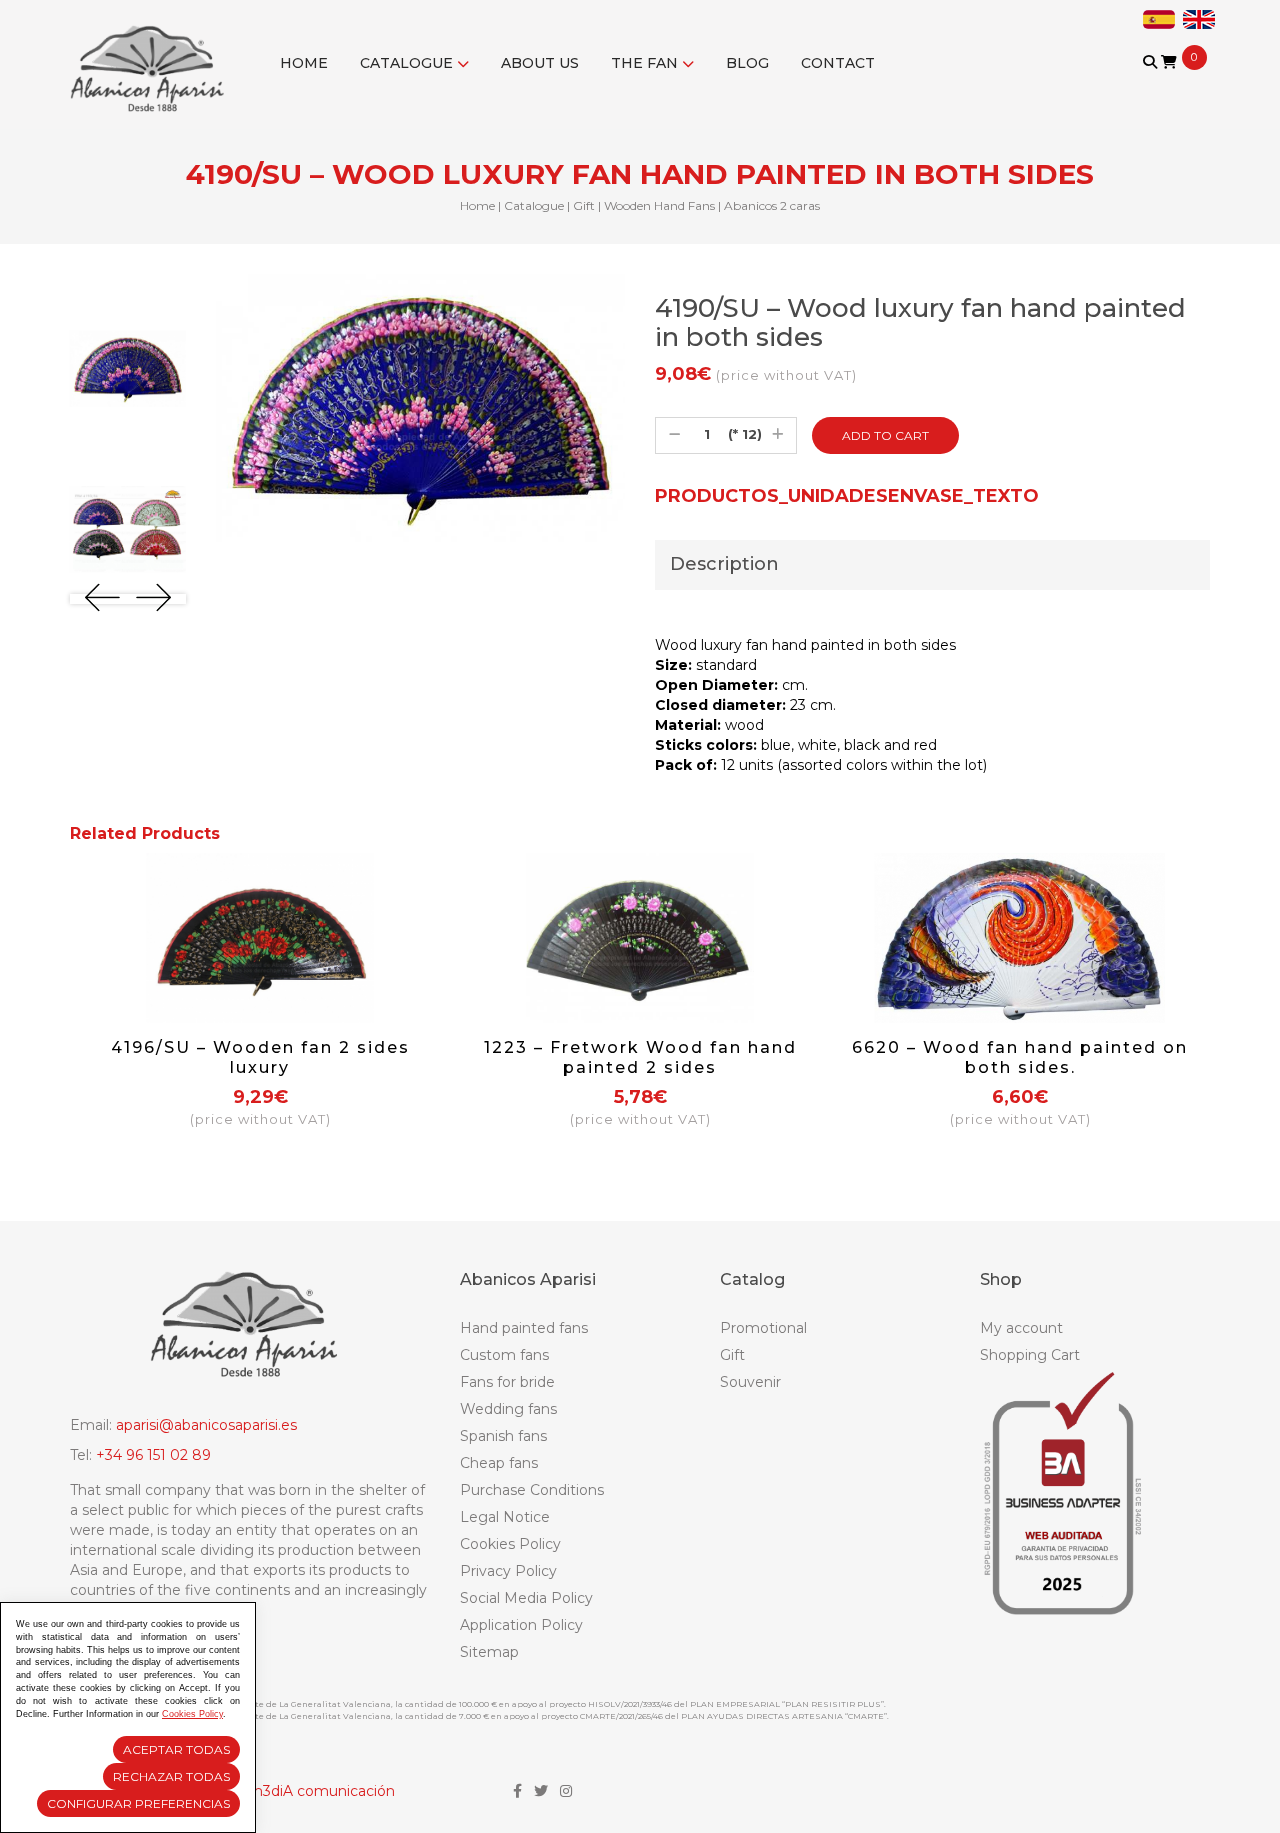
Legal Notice (505, 1517)
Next (153, 597)
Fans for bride (507, 1382)
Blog (747, 63)
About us (540, 63)
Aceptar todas (176, 1749)
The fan (646, 63)
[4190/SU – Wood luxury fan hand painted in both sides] (128, 369)
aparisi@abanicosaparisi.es (206, 1425)
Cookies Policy (510, 1544)
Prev (102, 597)
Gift (584, 205)
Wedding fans (508, 1409)
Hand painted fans (524, 1328)
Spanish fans (503, 1436)
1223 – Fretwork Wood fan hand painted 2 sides (640, 1057)
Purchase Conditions (532, 1490)
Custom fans (504, 1355)
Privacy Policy (508, 1571)
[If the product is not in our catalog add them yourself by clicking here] (1151, 81)
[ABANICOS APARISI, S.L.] (152, 56)
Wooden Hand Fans (659, 205)
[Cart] (1169, 62)
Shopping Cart (1030, 1355)
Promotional (763, 1328)
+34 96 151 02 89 (153, 1455)
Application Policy (521, 1625)
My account (1021, 1328)
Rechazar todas (171, 1776)
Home (304, 63)
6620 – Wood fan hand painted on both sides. (1020, 1057)
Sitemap (489, 1652)
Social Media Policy (526, 1598)
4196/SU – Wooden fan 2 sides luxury (260, 1057)
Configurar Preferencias (138, 1803)
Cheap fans (499, 1463)
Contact (838, 63)
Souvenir (750, 1382)
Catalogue (408, 63)
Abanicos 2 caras (772, 205)
